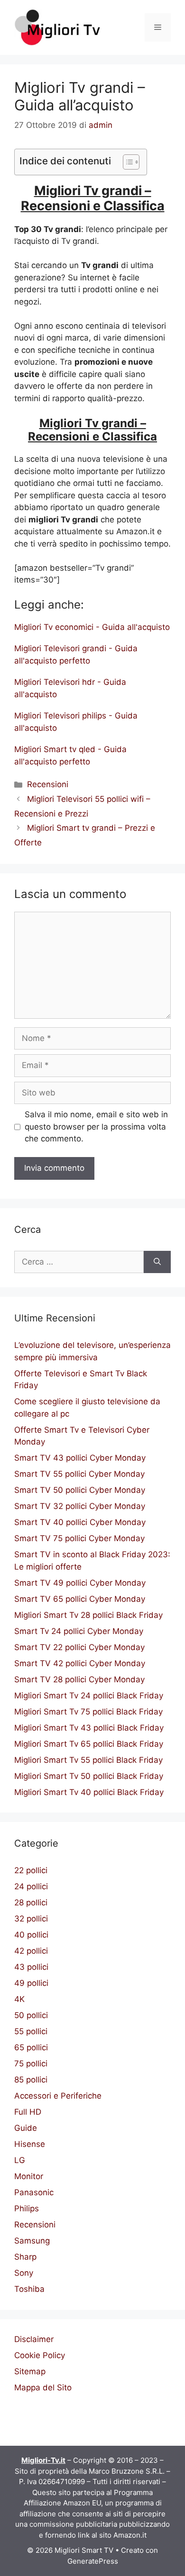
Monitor (29, 2176)
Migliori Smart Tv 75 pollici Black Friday (88, 1712)
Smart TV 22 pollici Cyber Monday (79, 1647)
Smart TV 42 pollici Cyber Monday (80, 1663)
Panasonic (34, 2192)
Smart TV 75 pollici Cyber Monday (79, 1538)
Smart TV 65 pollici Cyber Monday (80, 1599)
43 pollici (31, 1967)
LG (20, 2160)
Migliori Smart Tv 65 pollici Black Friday (89, 1744)
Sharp (25, 2257)
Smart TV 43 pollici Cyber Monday (80, 1458)
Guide (26, 2128)
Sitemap (30, 2371)
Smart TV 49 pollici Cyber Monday (80, 1583)
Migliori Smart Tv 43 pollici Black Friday (89, 1728)
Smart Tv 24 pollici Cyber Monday (79, 1631)
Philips (27, 2208)
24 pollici (31, 1886)
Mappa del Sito (43, 2388)
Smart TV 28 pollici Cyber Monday (79, 1679)
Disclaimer (34, 2339)
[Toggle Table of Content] (126, 162)
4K (19, 1999)
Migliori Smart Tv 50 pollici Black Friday (89, 1776)
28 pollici (31, 1903)
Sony (24, 2273)
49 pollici (31, 1983)
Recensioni (48, 784)
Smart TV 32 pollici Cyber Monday (80, 1506)
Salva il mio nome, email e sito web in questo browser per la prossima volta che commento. (96, 1126)
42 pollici (31, 1951)
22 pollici (31, 1870)
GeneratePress (93, 2561)
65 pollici (31, 2047)
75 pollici (31, 2064)
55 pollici (31, 2031)
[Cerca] (157, 1262)
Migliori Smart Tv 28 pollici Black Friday (88, 1615)
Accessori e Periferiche (58, 2096)
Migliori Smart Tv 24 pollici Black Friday (89, 1696)
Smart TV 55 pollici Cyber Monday (79, 1474)
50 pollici (31, 2015)
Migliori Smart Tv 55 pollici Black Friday (88, 1760)
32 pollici (31, 1919)
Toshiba (29, 2289)
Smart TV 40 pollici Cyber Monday (80, 1522)
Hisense (30, 2144)
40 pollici (31, 1935)
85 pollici (31, 2080)
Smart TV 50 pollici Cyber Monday (80, 1490)
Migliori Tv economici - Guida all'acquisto (92, 627)
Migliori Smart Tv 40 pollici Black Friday (89, 1792)
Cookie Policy (40, 2355)
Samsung (32, 2241)
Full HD (28, 2112)
